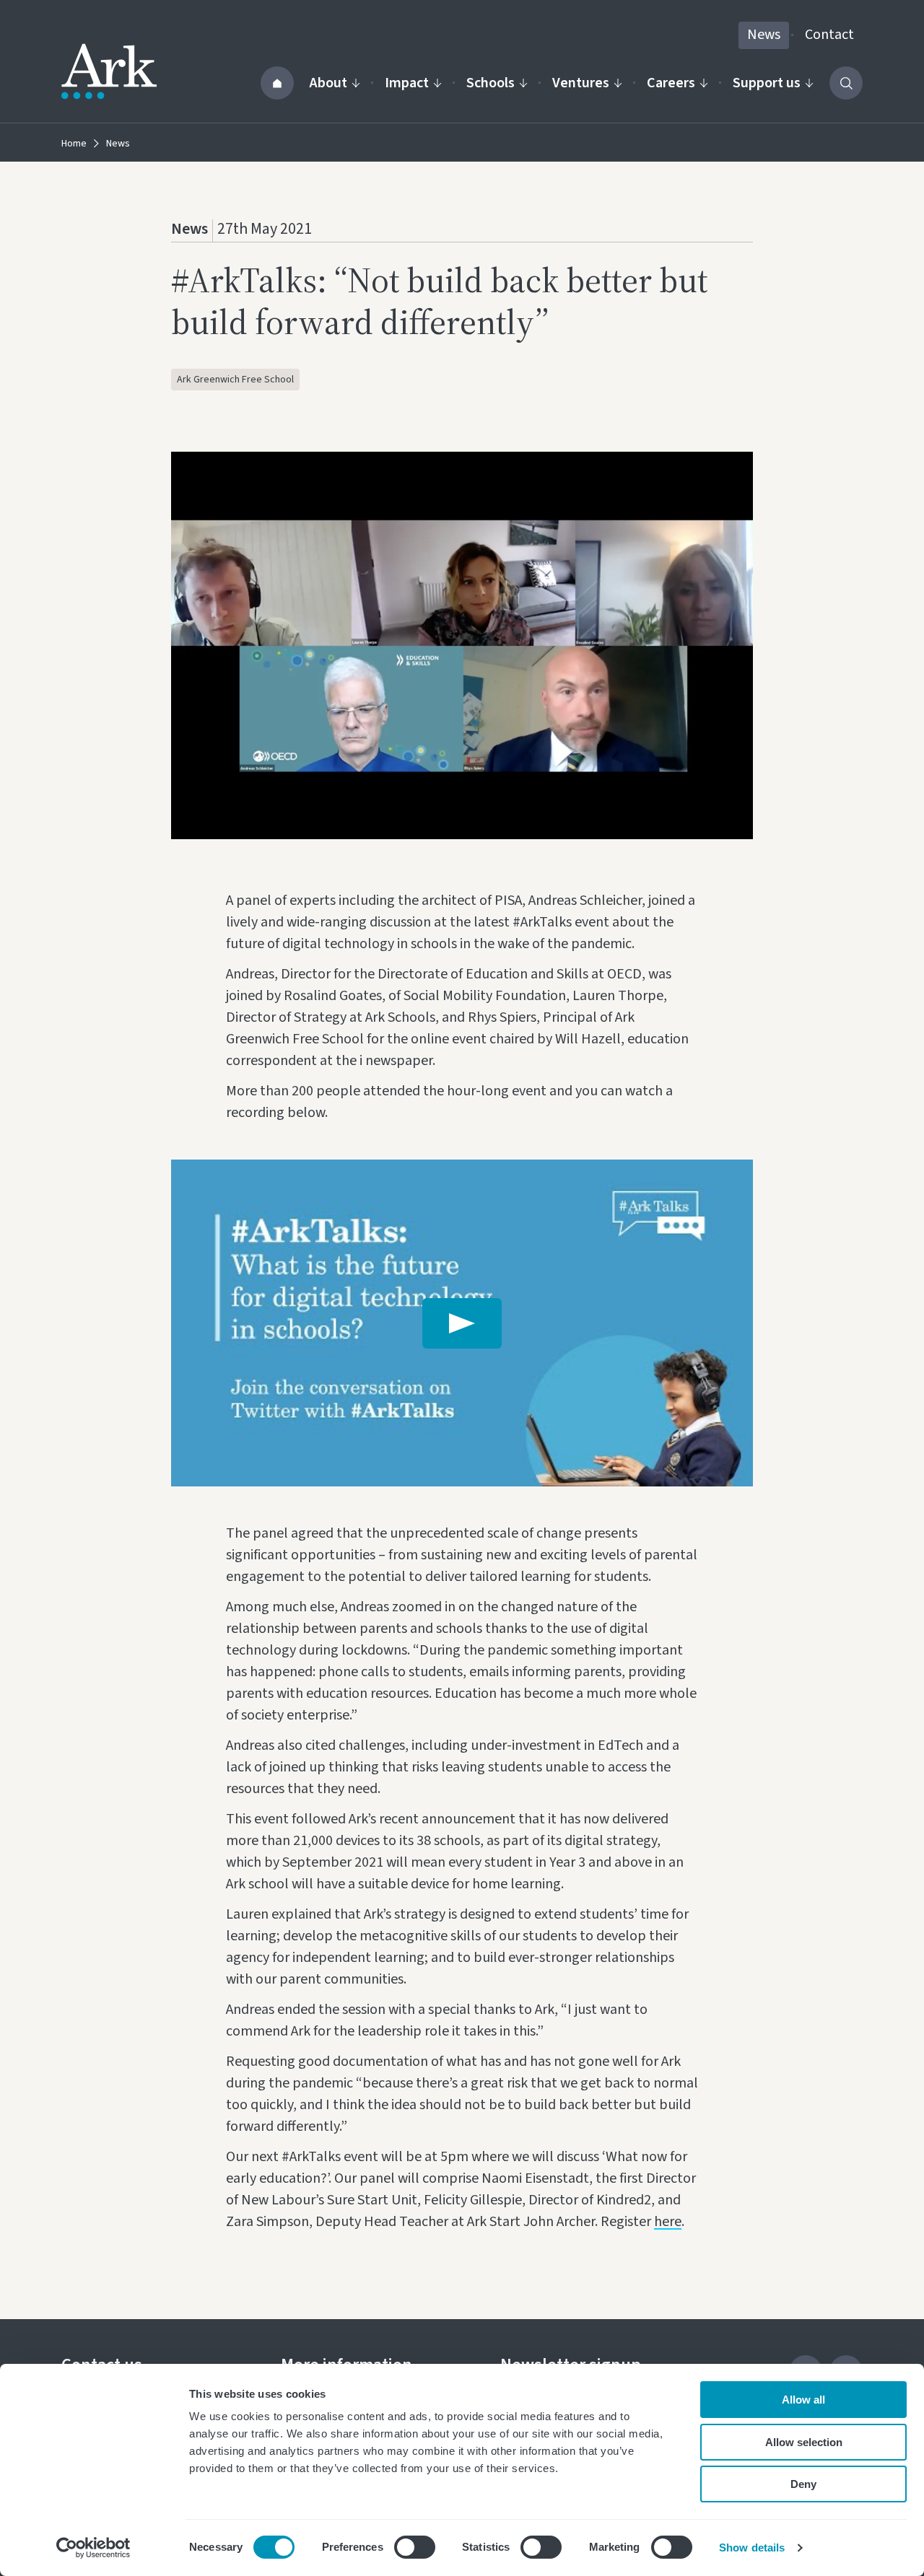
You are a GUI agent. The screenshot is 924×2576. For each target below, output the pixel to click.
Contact (829, 35)
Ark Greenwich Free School (235, 380)
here (668, 2222)
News (764, 35)
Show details (752, 2547)
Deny (803, 2484)
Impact (407, 83)
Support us (767, 83)
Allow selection (804, 2442)
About (328, 83)
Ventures (581, 83)
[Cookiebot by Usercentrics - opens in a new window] (93, 2548)
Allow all (803, 2400)
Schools (491, 83)
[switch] (415, 2547)
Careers (671, 83)
